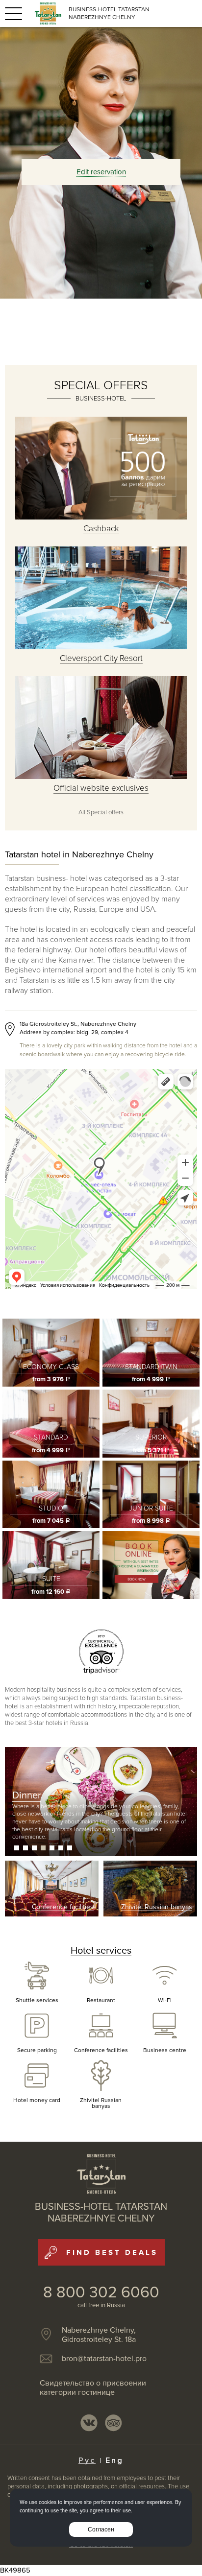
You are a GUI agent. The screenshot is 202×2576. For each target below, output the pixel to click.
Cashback (101, 529)
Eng (114, 2460)
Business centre (165, 2050)
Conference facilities (101, 2050)
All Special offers (101, 812)
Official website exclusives (101, 788)
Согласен (101, 2529)
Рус (87, 2460)
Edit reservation (101, 172)
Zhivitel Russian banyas (101, 2103)
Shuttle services (37, 2000)
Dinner (27, 1796)
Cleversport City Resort (101, 658)
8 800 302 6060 (101, 2293)
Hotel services (101, 1951)
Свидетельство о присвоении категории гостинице (93, 2388)
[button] (17, 1848)
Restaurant (101, 2000)
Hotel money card (37, 2100)
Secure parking (37, 2050)
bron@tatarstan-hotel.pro (104, 2359)
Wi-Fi (165, 2000)
